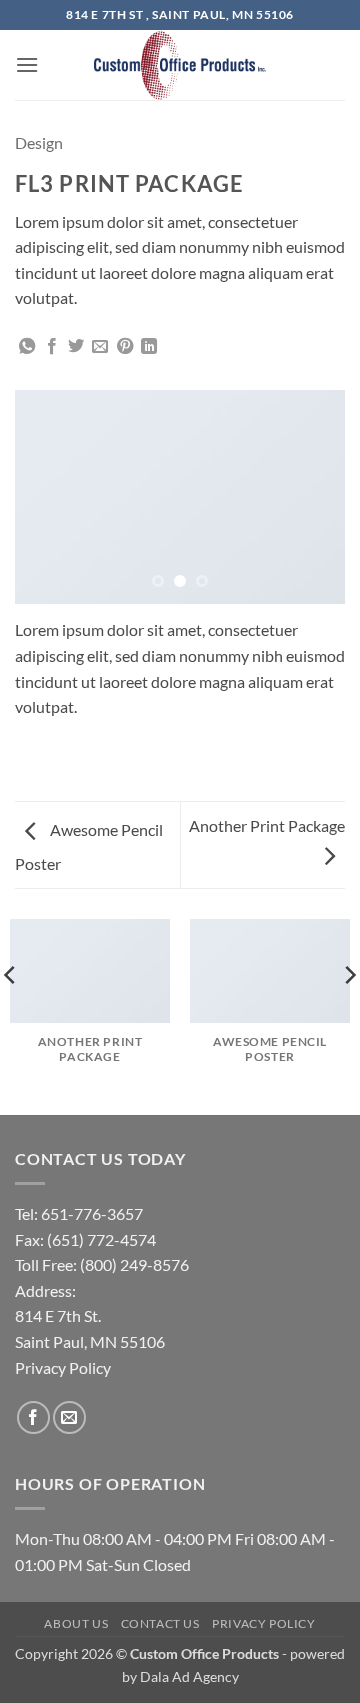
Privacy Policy (264, 1623)
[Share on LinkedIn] (149, 347)
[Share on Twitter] (76, 347)
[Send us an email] (69, 1417)
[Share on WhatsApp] (27, 347)
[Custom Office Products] (180, 65)
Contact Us (160, 1623)
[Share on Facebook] (52, 347)
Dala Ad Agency (189, 1676)
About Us (76, 1623)
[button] (27, 64)
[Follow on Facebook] (33, 1417)
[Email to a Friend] (100, 347)
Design (39, 142)
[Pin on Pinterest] (125, 347)
